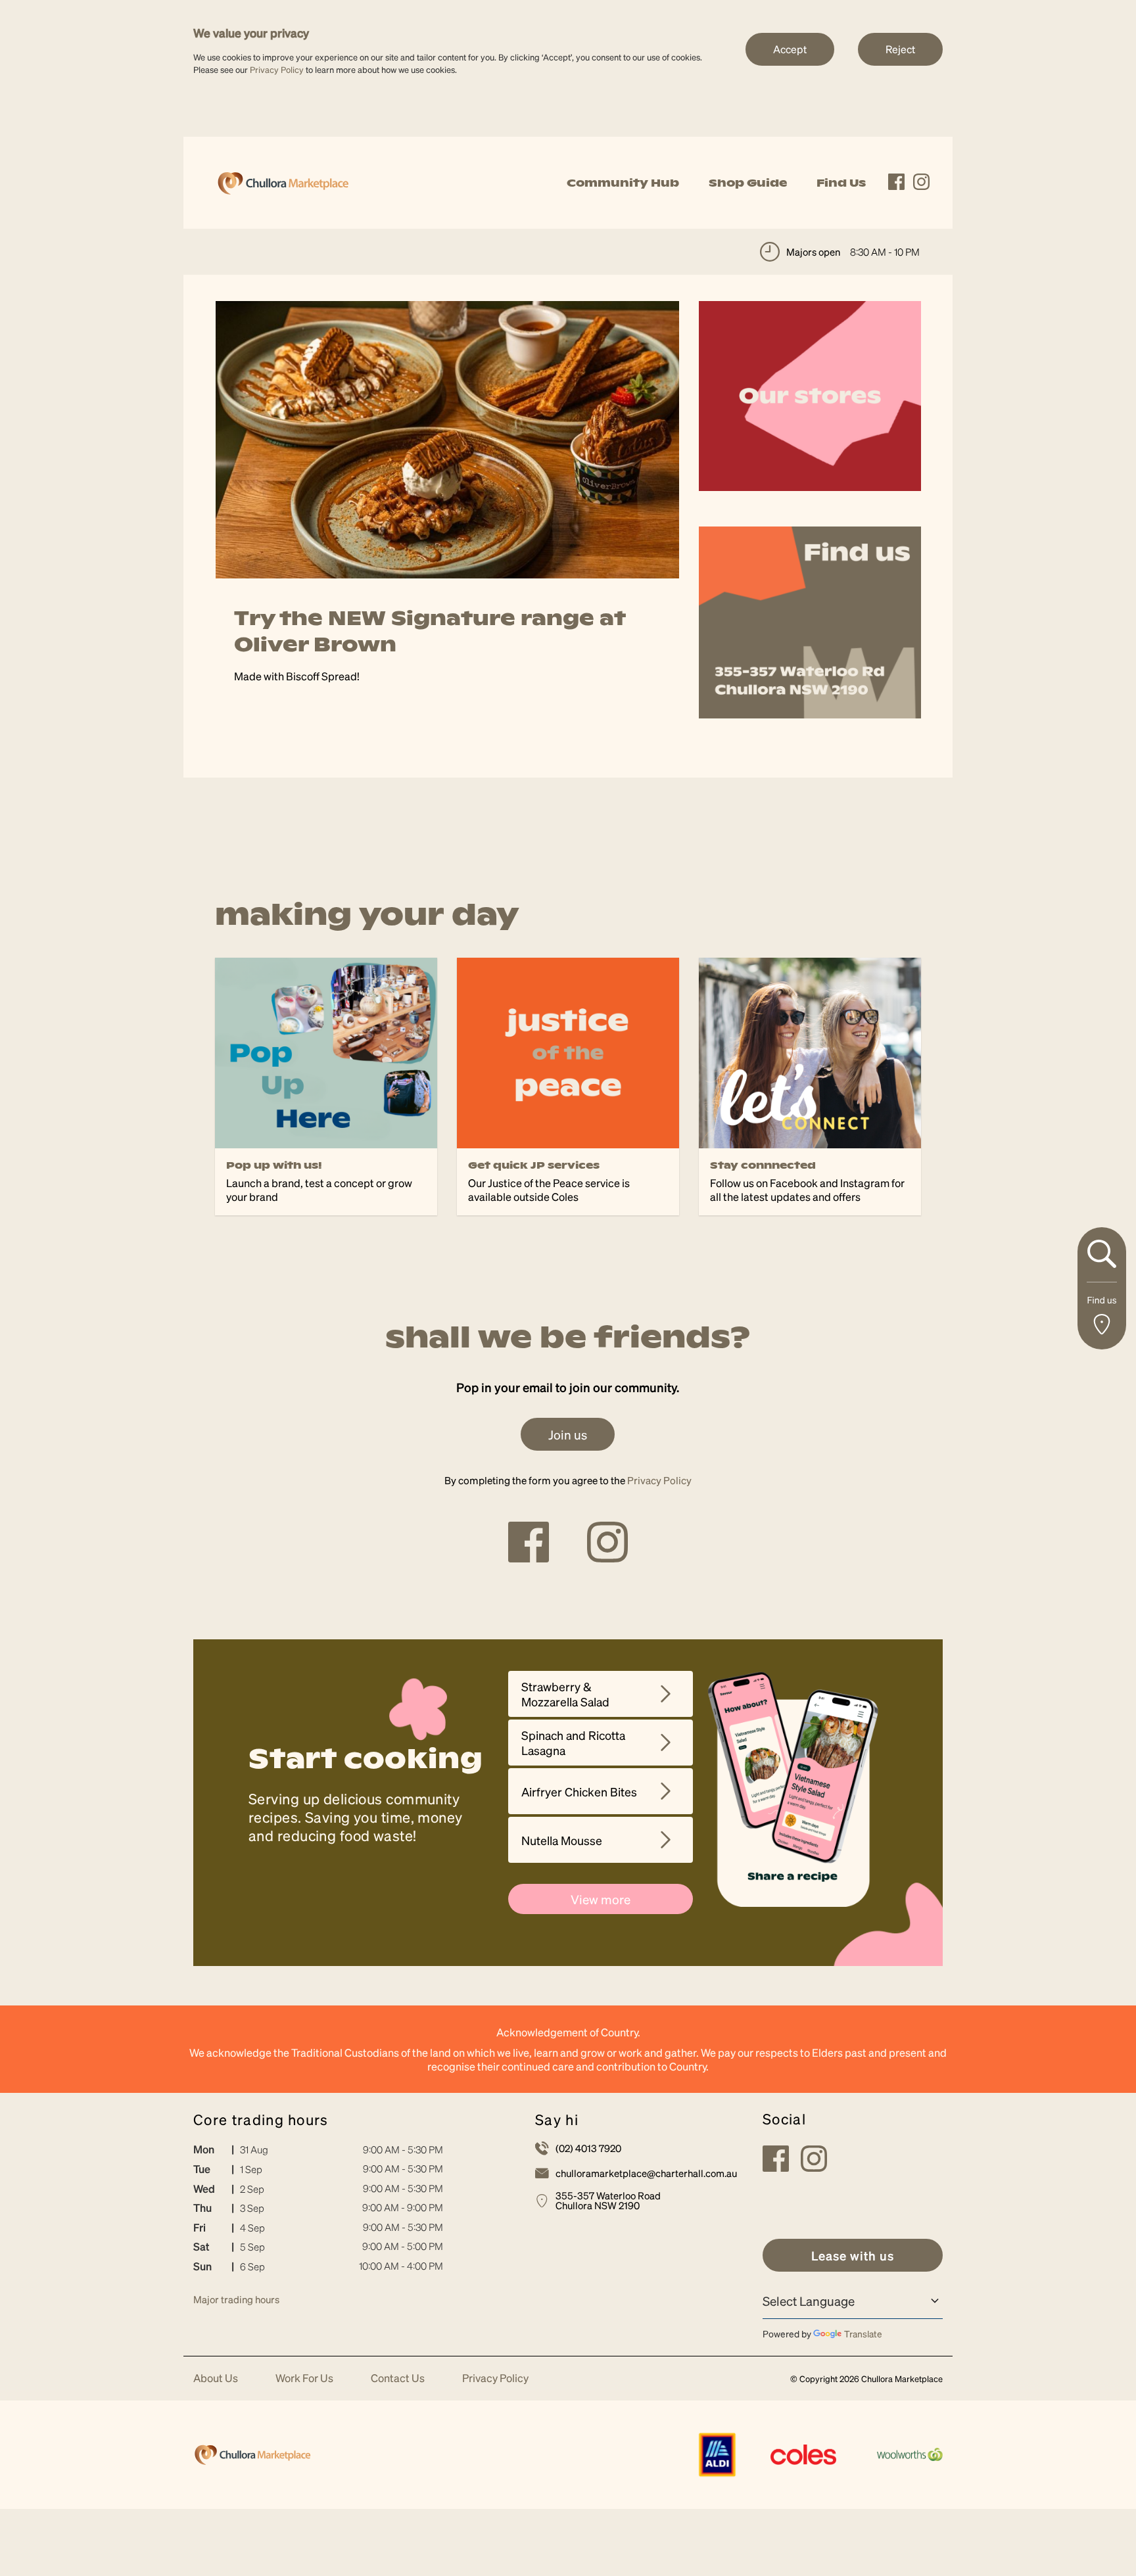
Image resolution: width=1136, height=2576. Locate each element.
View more (601, 1899)
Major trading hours (236, 2299)
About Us (216, 2378)
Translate (863, 2333)
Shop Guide (748, 183)
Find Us (841, 183)
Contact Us (398, 2378)
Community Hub (623, 183)
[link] (283, 181)
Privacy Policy (277, 69)
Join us (568, 1434)
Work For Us (304, 2378)
